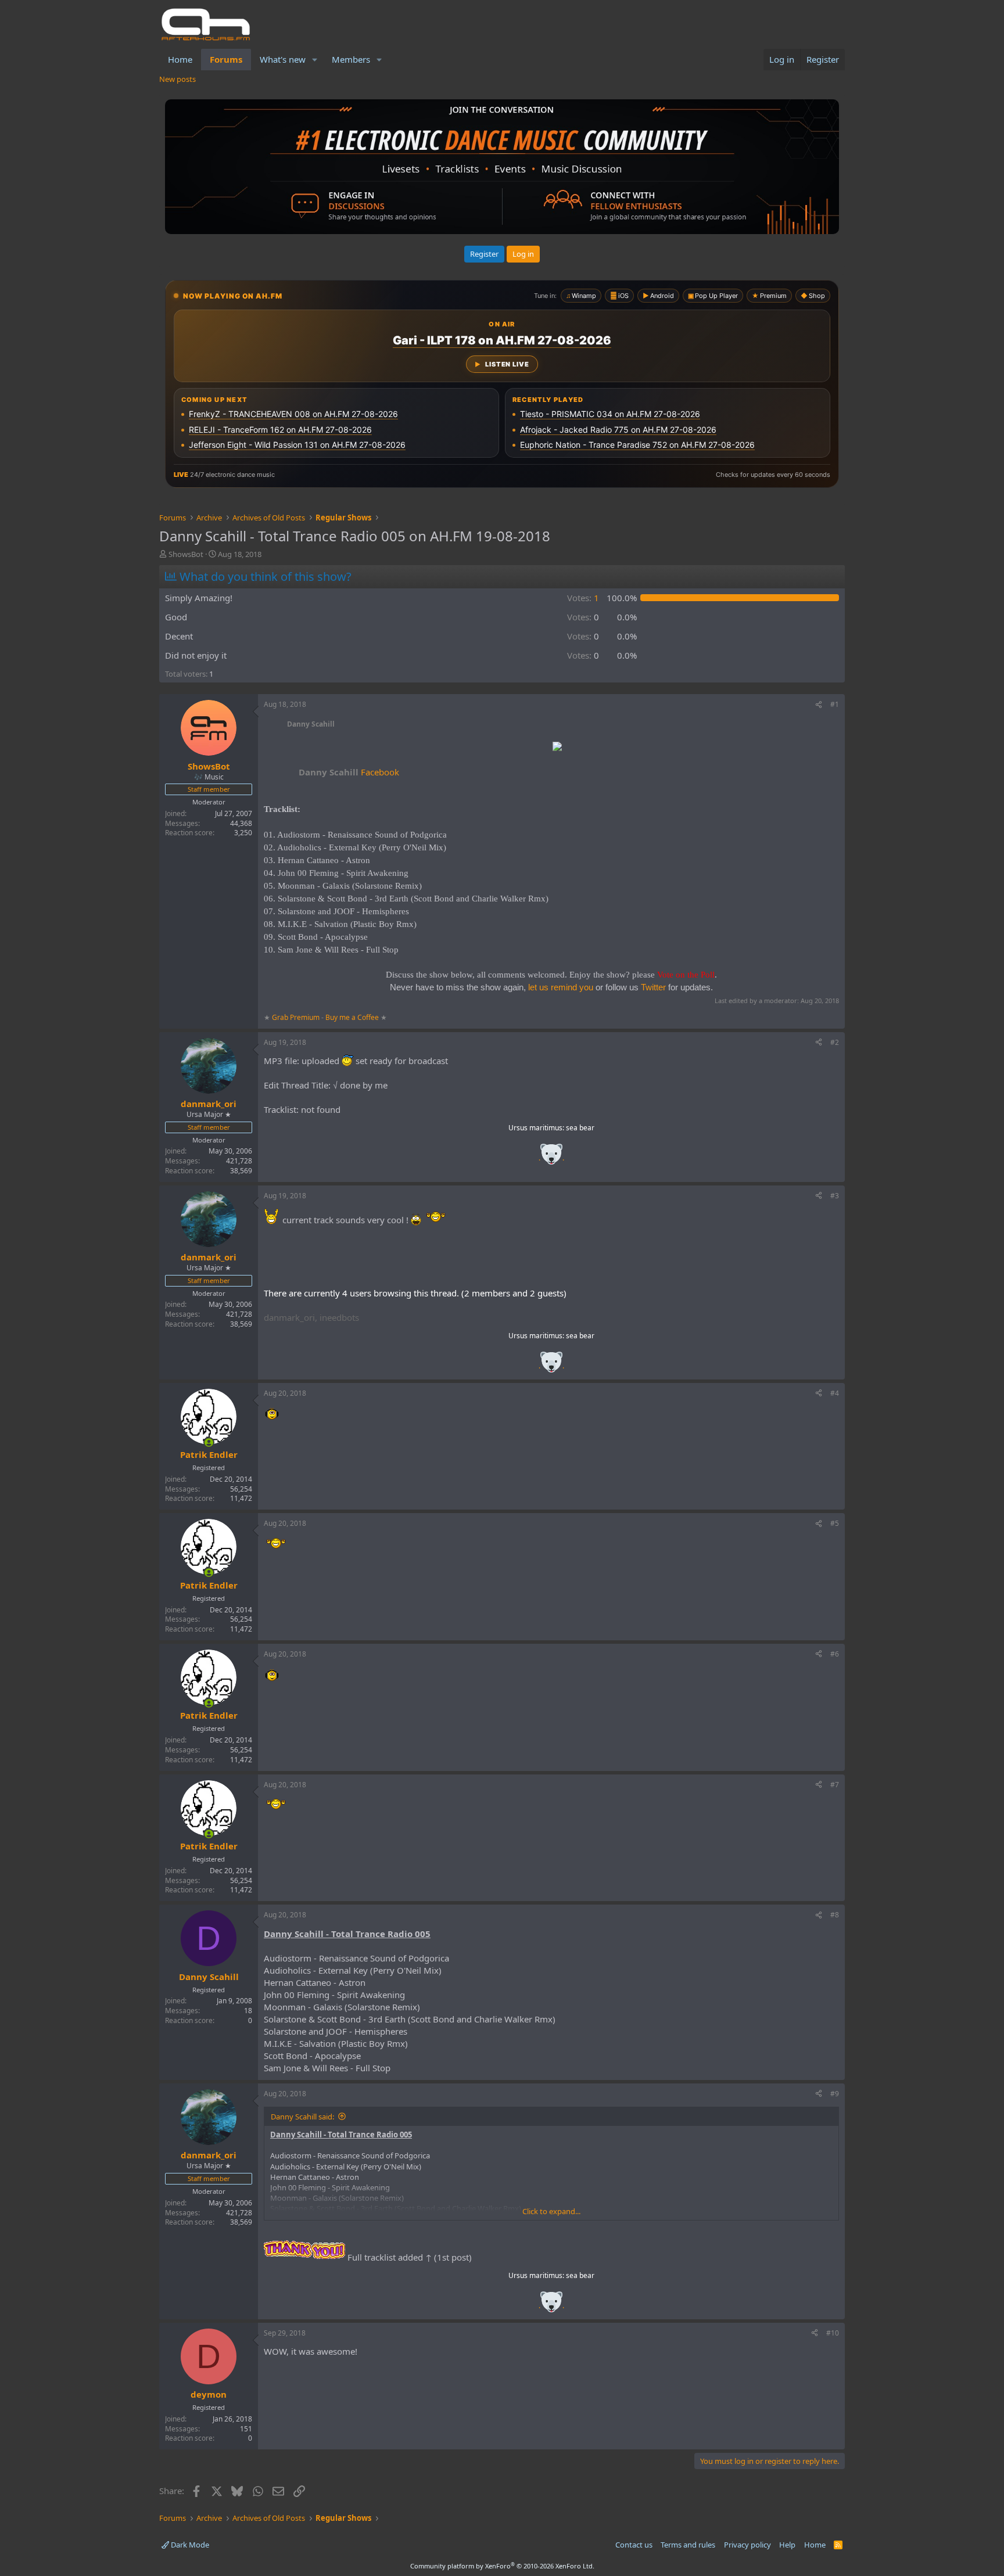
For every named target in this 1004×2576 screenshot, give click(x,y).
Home (180, 59)
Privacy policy (747, 2545)
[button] (315, 60)
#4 (835, 1393)
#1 (835, 704)
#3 (835, 1196)
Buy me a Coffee (352, 1017)
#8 (835, 1915)
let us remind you (561, 987)
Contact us (634, 2545)
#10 (833, 2333)
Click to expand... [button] (551, 2211)
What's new (283, 59)
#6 (835, 1654)
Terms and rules (688, 2545)
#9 (835, 2094)
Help (787, 2545)
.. (551, 1158)
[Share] (819, 705)
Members (351, 59)
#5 (835, 1523)
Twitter (653, 987)
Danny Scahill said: (302, 2117)
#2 (835, 1042)
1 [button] (583, 598)
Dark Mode (189, 2545)
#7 (835, 1785)
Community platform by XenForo (502, 2566)
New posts (178, 79)
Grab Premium (297, 1017)
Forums (226, 59)
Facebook (349, 772)
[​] (557, 748)
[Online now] (209, 1443)
